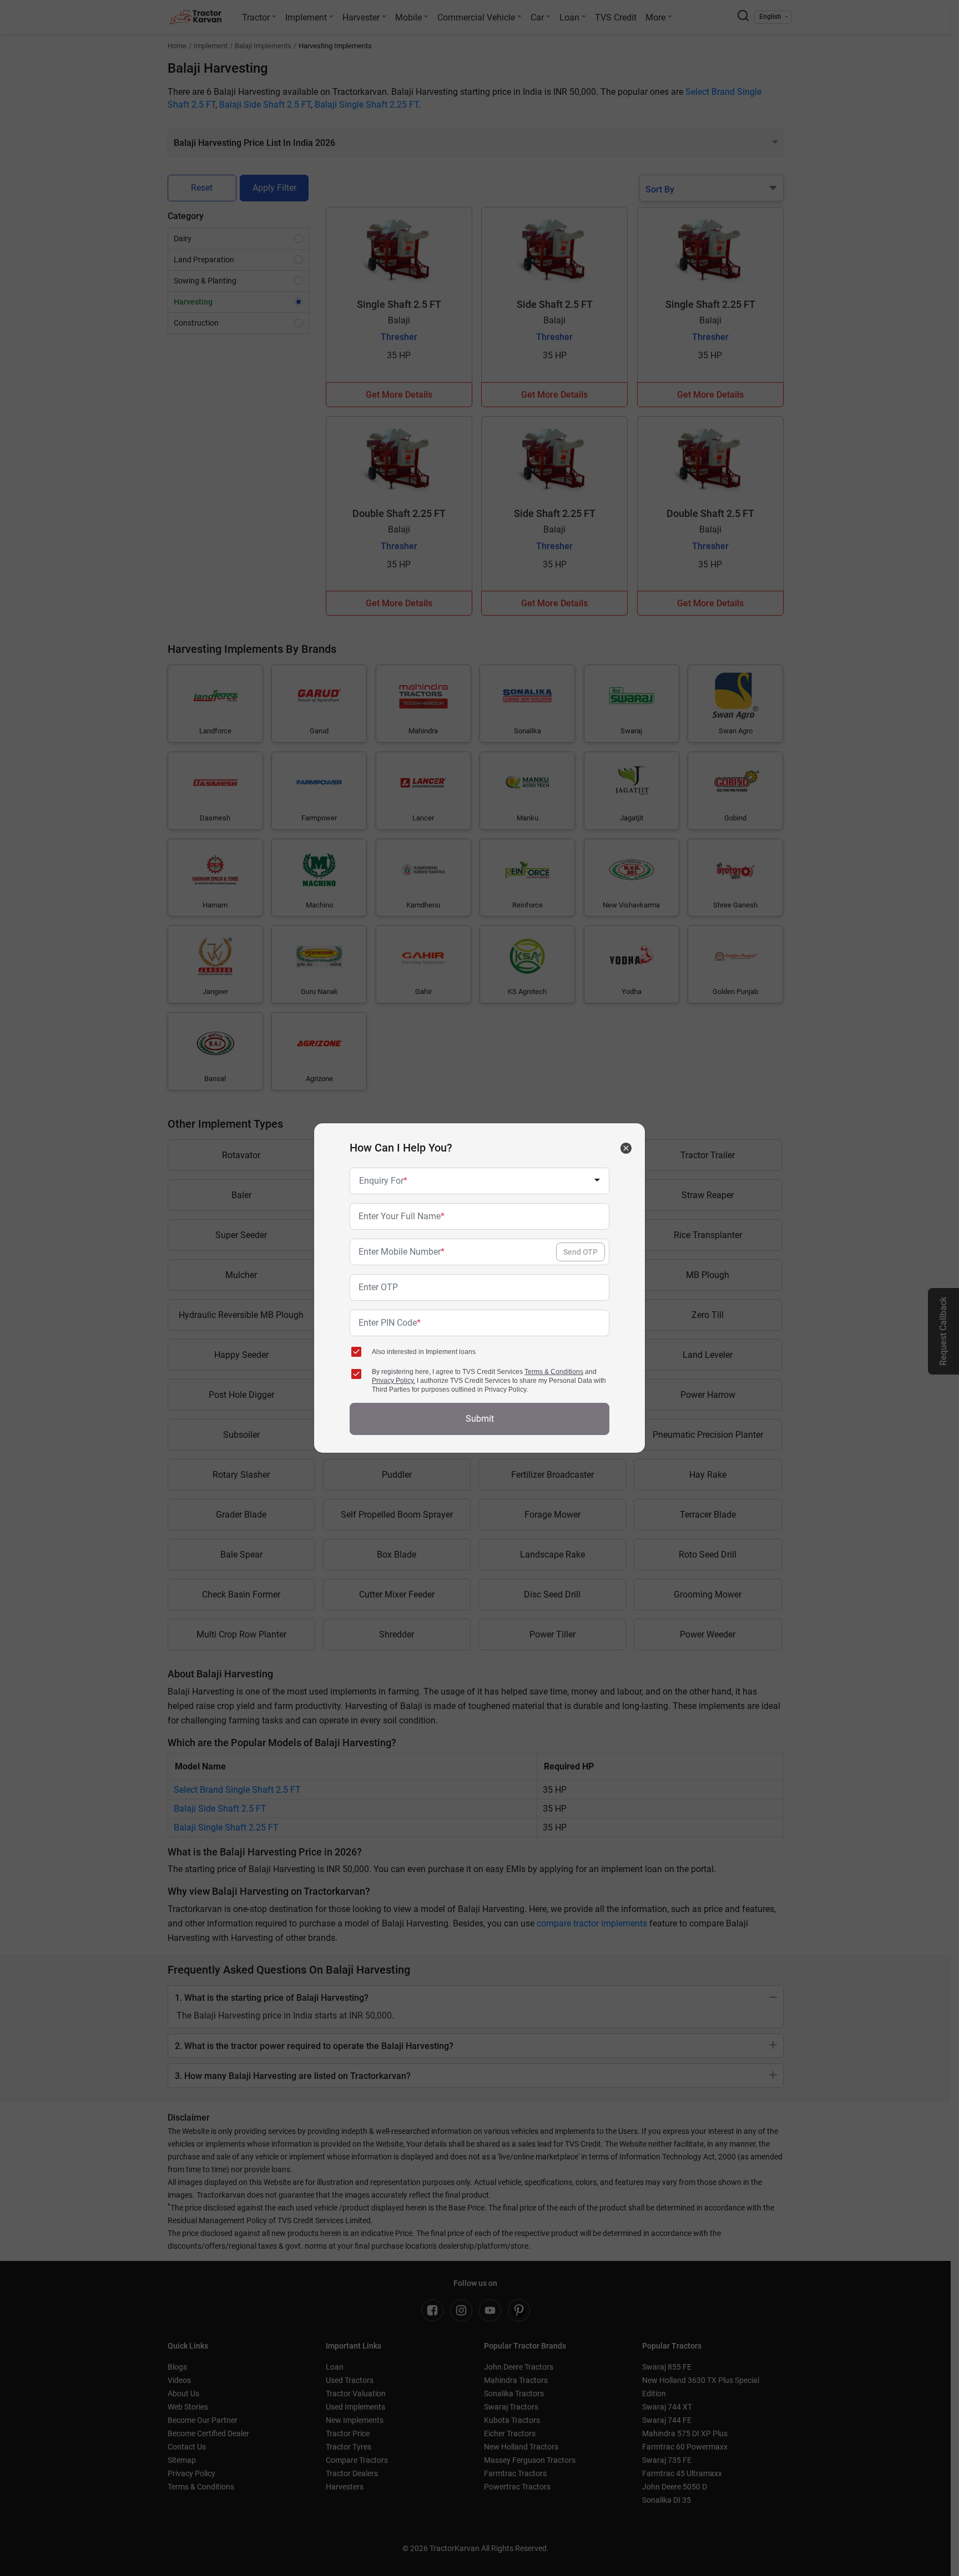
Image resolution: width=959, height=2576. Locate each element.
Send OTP (581, 1252)
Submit (480, 1419)
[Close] (626, 1148)
